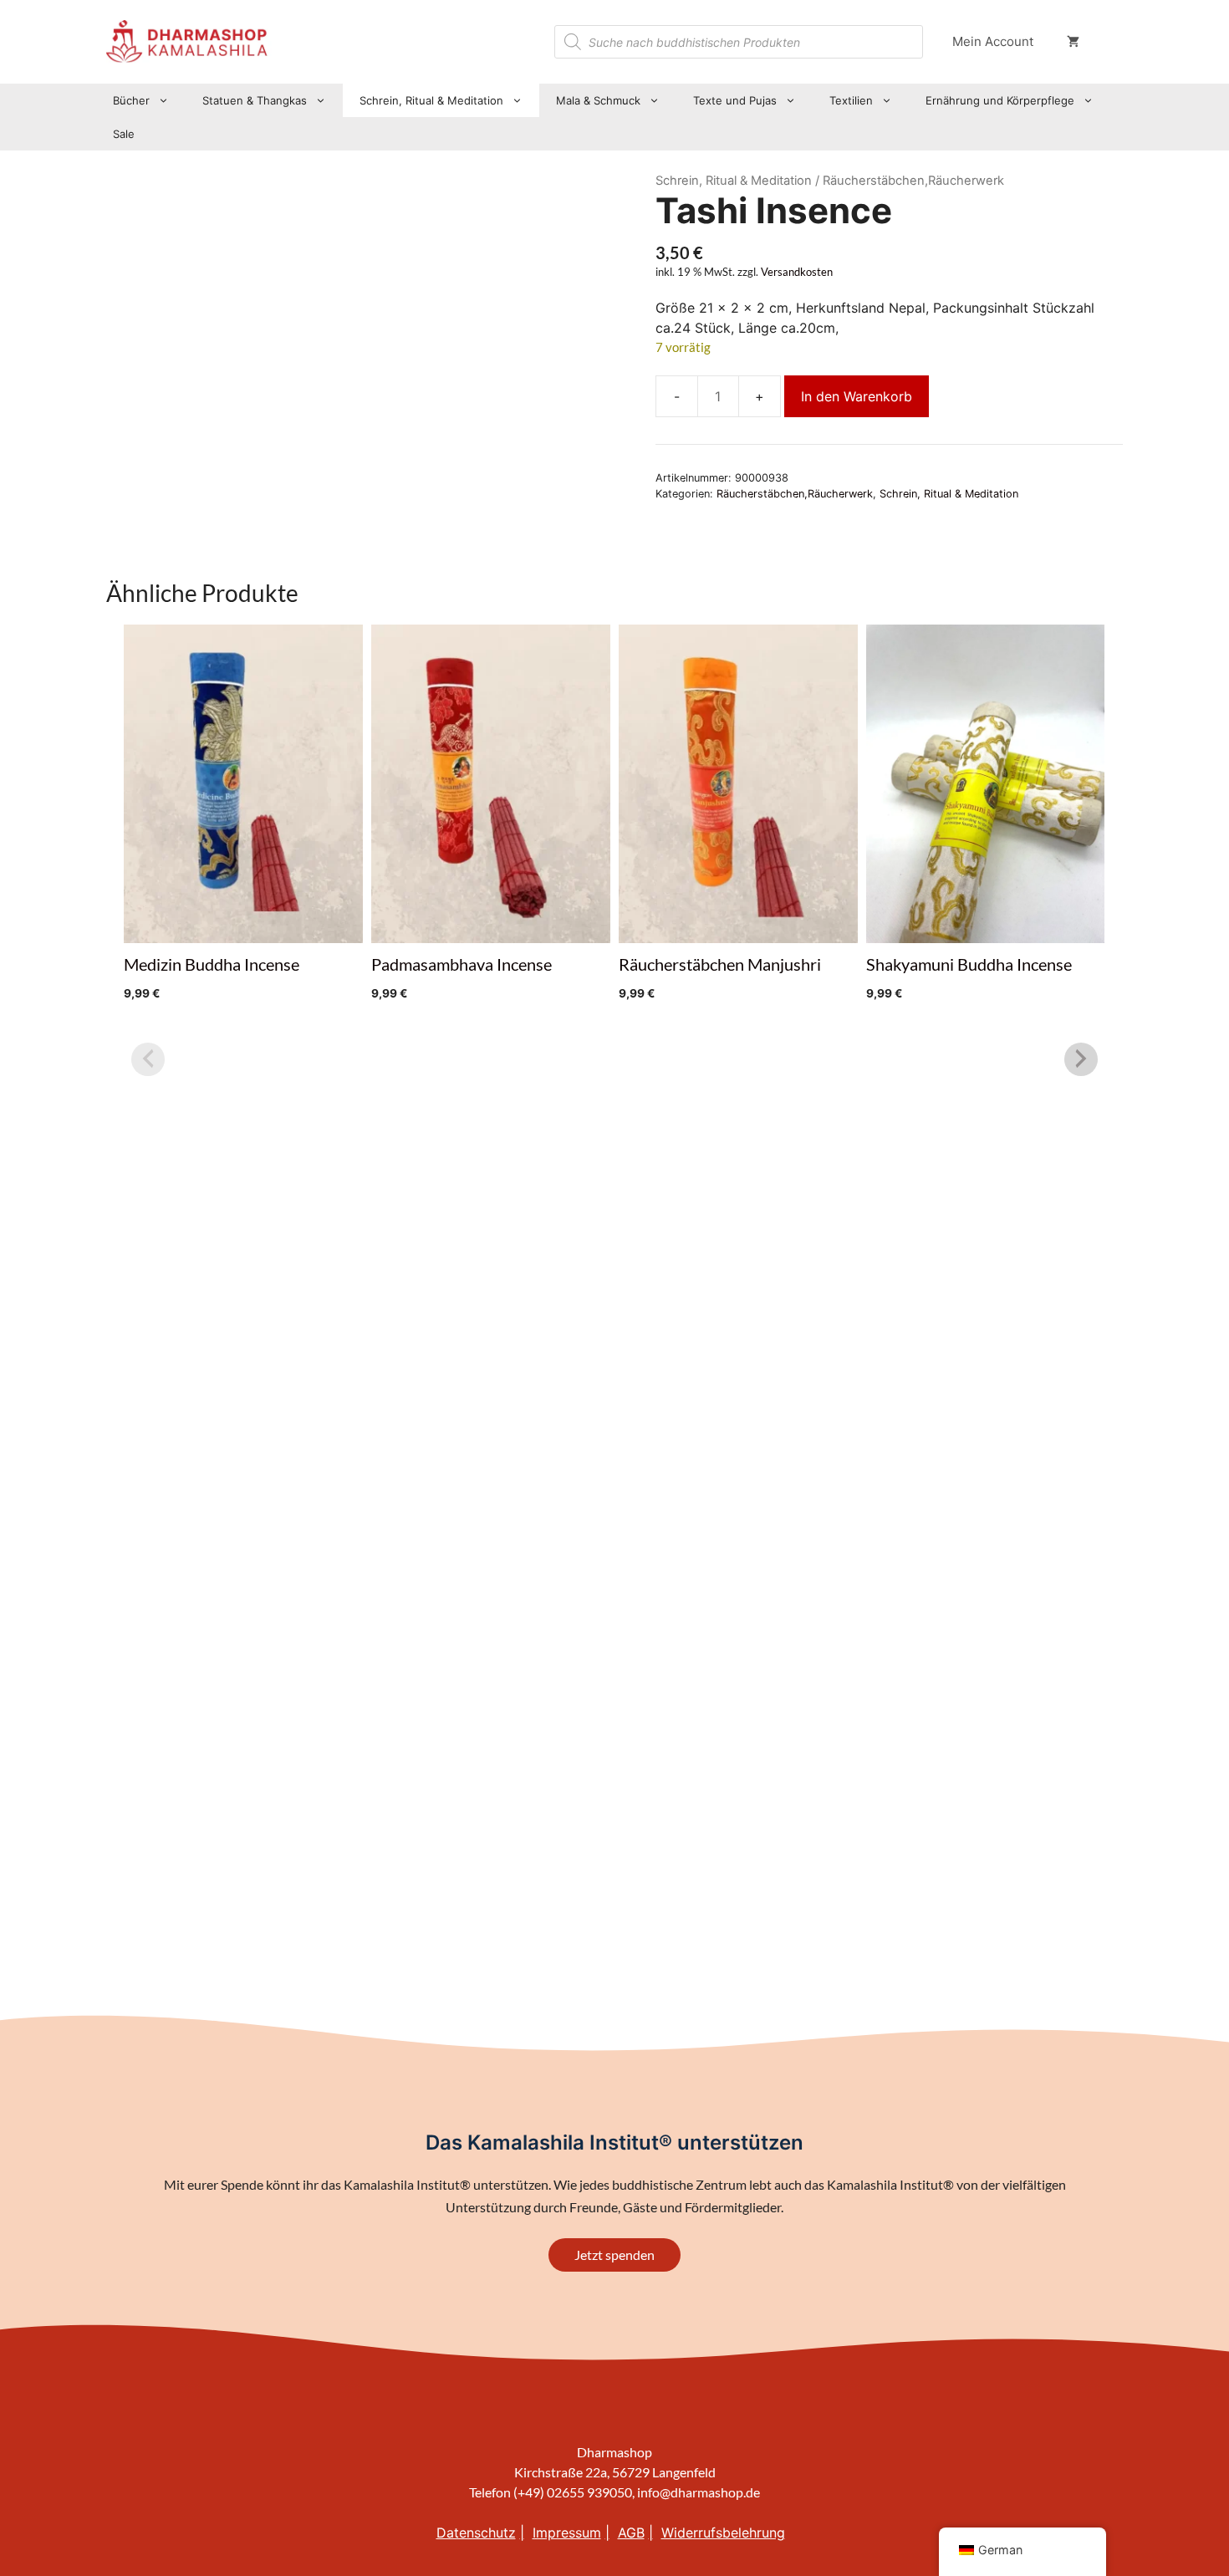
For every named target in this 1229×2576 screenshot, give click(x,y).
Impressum (567, 2533)
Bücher (131, 100)
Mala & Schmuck (598, 100)
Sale (124, 134)
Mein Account (993, 41)
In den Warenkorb (857, 396)
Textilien (851, 100)
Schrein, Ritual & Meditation (431, 100)
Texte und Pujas (735, 100)
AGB (631, 2533)
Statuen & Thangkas (255, 100)
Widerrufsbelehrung (723, 2533)
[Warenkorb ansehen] (1073, 42)
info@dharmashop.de (699, 2492)
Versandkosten (797, 272)
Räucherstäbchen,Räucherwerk (795, 494)
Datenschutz (476, 2533)
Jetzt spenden (614, 2255)
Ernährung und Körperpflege (1000, 100)
